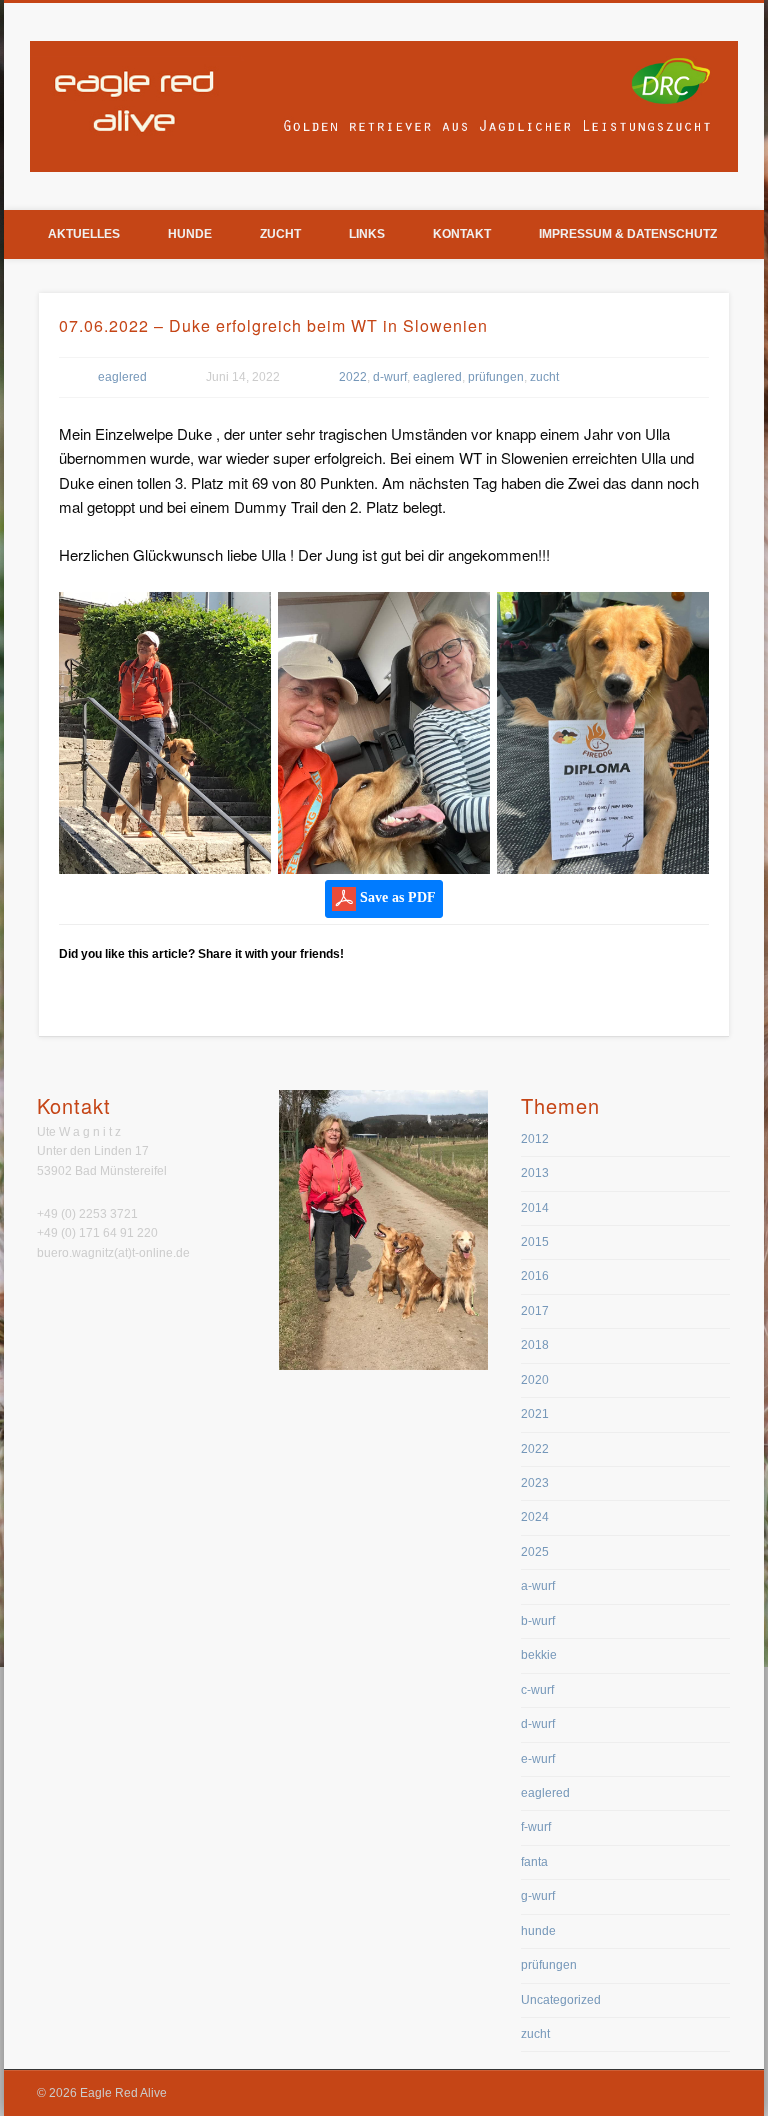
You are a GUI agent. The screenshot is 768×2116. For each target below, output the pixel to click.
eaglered (122, 377)
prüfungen (496, 377)
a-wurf (538, 1586)
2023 (535, 1483)
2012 (535, 1139)
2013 (535, 1173)
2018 (535, 1345)
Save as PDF (396, 897)
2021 (535, 1414)
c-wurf (537, 1690)
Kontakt (462, 234)
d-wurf (390, 377)
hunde (538, 1931)
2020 (535, 1380)
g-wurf (538, 1896)
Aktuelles (84, 234)
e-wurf (538, 1759)
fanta (534, 1862)
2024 (535, 1517)
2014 (535, 1208)
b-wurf (538, 1621)
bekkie (539, 1655)
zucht (544, 377)
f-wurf (536, 1827)
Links (367, 234)
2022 (353, 377)
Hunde (190, 234)
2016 (535, 1276)
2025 (535, 1552)
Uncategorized (561, 2000)
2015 (535, 1242)
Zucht (280, 234)
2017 (535, 1311)
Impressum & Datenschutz (628, 234)
